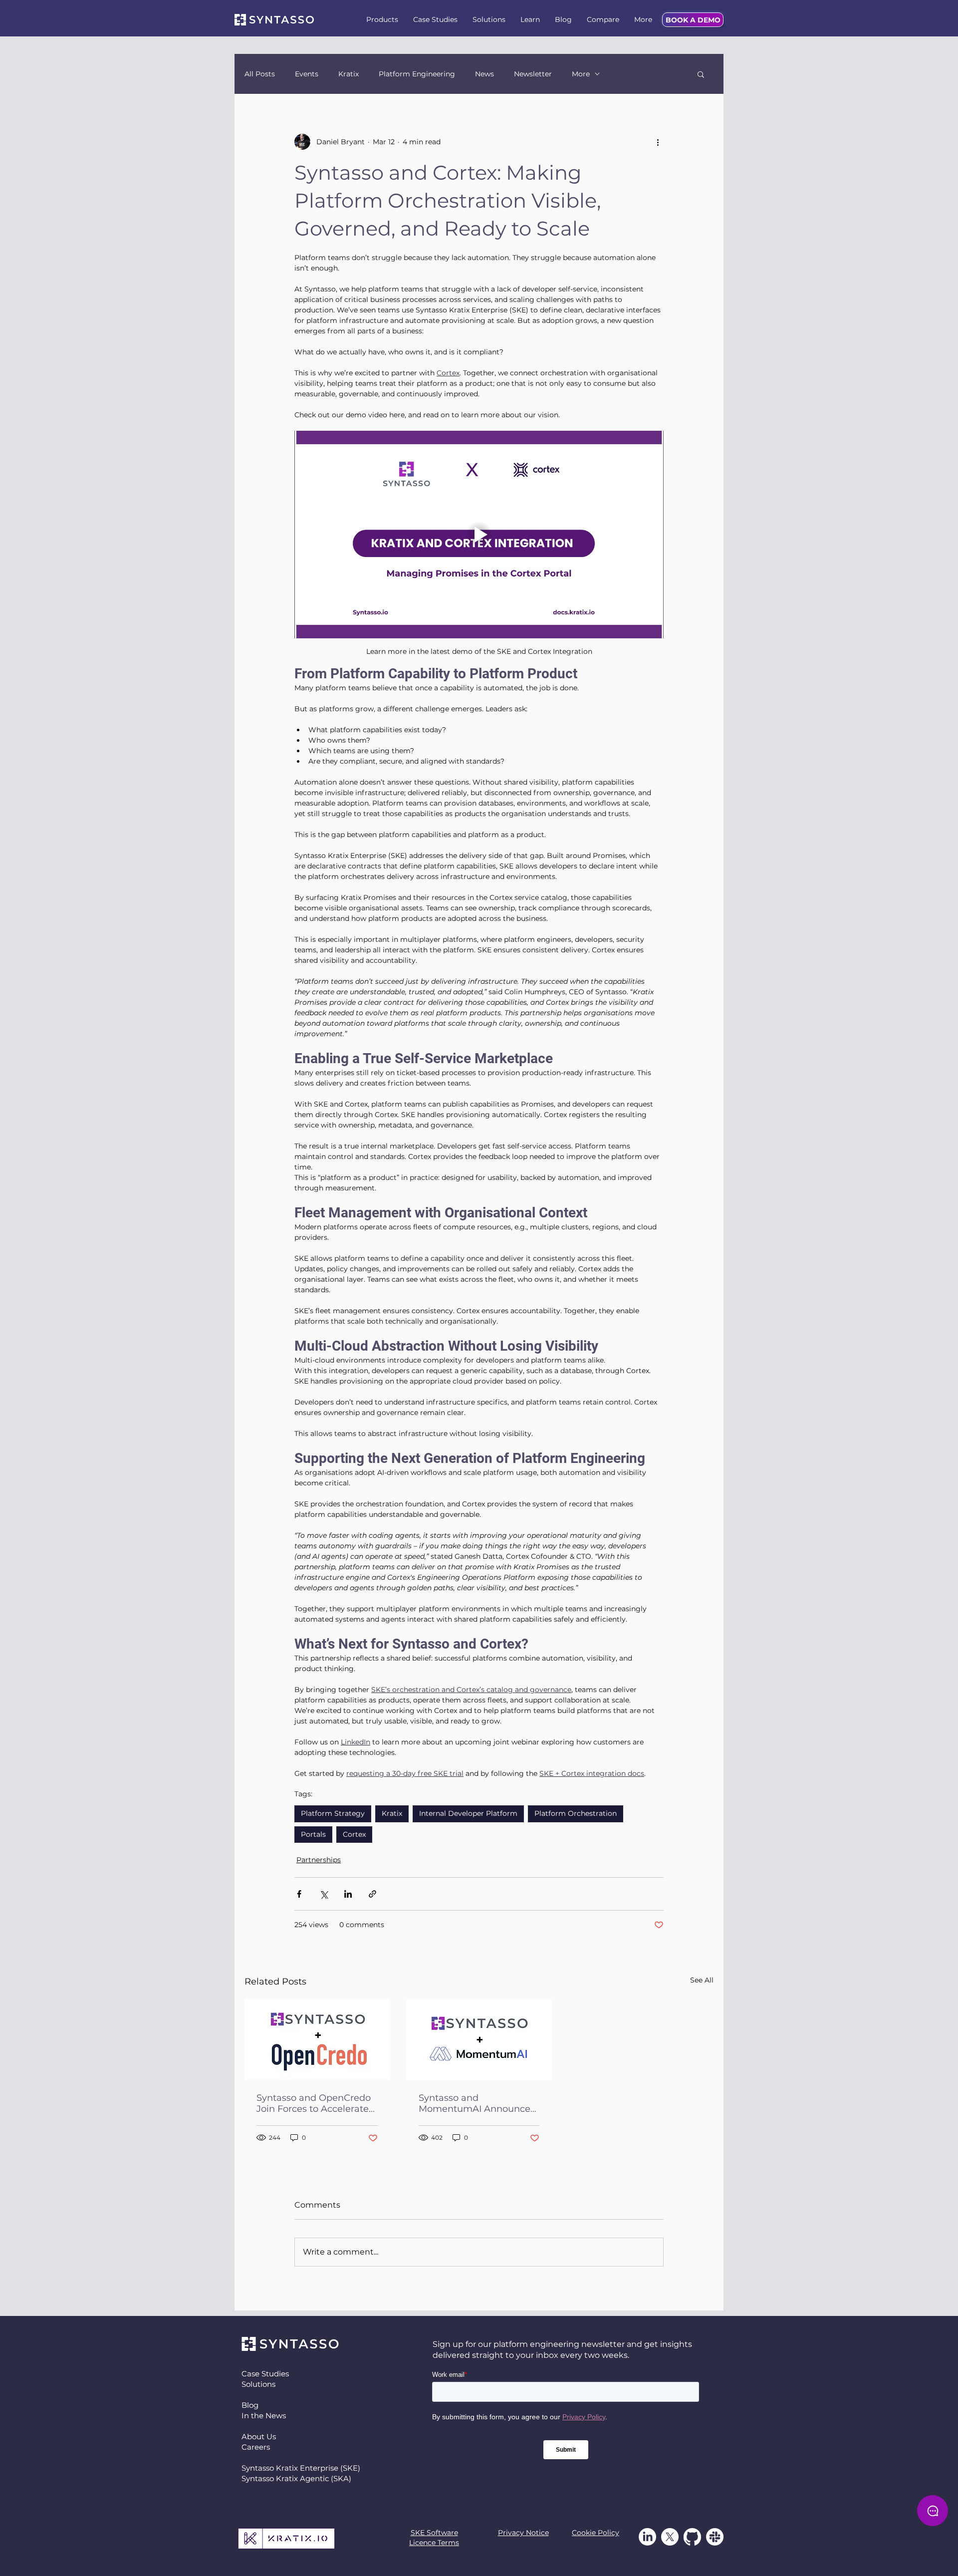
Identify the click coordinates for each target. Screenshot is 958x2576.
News (484, 74)
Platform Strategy (333, 1813)
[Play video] (479, 535)
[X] (670, 2537)
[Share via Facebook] (299, 1894)
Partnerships (319, 1860)
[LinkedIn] (647, 2537)
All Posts (260, 74)
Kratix (349, 74)
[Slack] (715, 2537)
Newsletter (533, 74)
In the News (264, 2416)
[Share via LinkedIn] (348, 1894)
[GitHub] (692, 2537)
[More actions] (658, 142)
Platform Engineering (417, 74)
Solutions (258, 2384)
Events (307, 74)
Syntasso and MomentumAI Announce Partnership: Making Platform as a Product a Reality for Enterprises (475, 2103)
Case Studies (265, 2374)
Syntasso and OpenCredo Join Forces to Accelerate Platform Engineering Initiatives (314, 2103)
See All (702, 1980)
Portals (313, 1834)
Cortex (354, 1834)
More (581, 74)
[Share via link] (372, 1894)
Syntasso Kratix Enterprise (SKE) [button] (301, 2468)
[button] (382, 20)
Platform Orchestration (576, 1813)
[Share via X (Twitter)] (324, 1894)
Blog (250, 2405)
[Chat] (933, 2511)
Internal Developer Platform (468, 1813)
